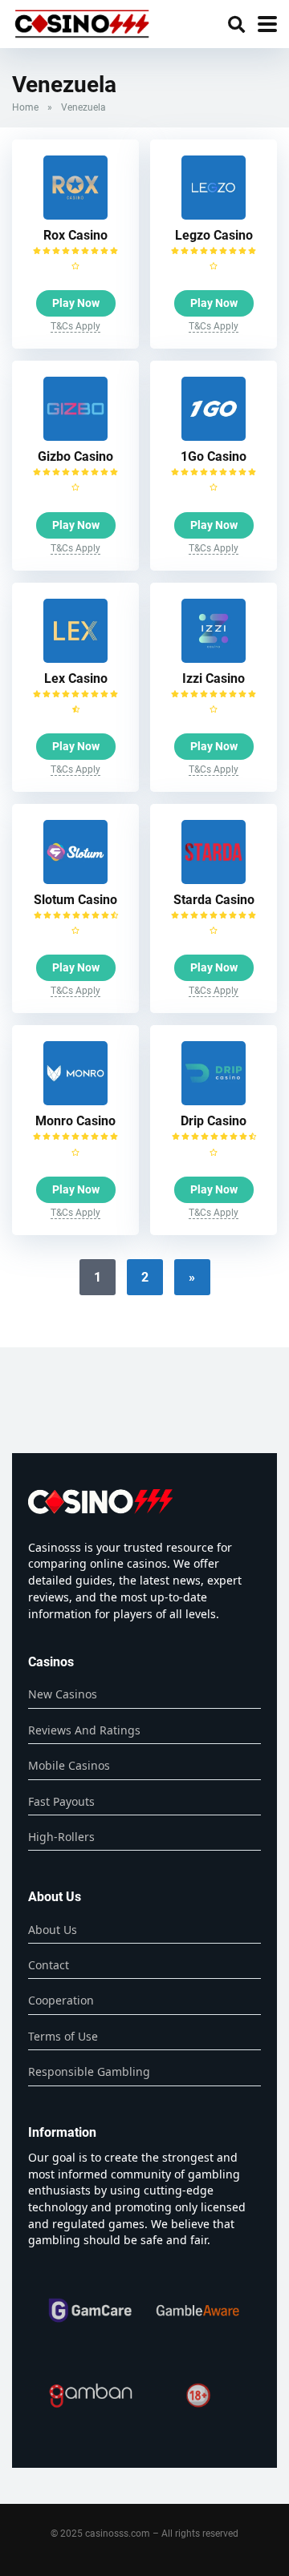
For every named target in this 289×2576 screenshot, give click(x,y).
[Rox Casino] (75, 215)
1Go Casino (214, 456)
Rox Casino (75, 235)
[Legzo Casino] (214, 215)
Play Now (76, 303)
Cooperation (61, 2000)
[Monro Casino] (75, 1101)
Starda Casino (214, 900)
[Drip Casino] (214, 1101)
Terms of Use (63, 2036)
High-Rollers (61, 1837)
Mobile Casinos (69, 1765)
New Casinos (63, 1694)
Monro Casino (75, 1121)
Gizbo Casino (75, 456)
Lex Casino (76, 678)
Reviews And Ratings (84, 1730)
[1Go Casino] (214, 436)
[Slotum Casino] (75, 880)
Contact (49, 1965)
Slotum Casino (75, 900)
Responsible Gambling (89, 2071)
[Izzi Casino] (214, 658)
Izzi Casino (214, 678)
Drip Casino (214, 1121)
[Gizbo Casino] (75, 436)
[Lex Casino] (75, 658)
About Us (53, 1930)
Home (25, 107)
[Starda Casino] (214, 880)
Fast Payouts (61, 1801)
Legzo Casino (214, 235)
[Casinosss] (82, 22)
